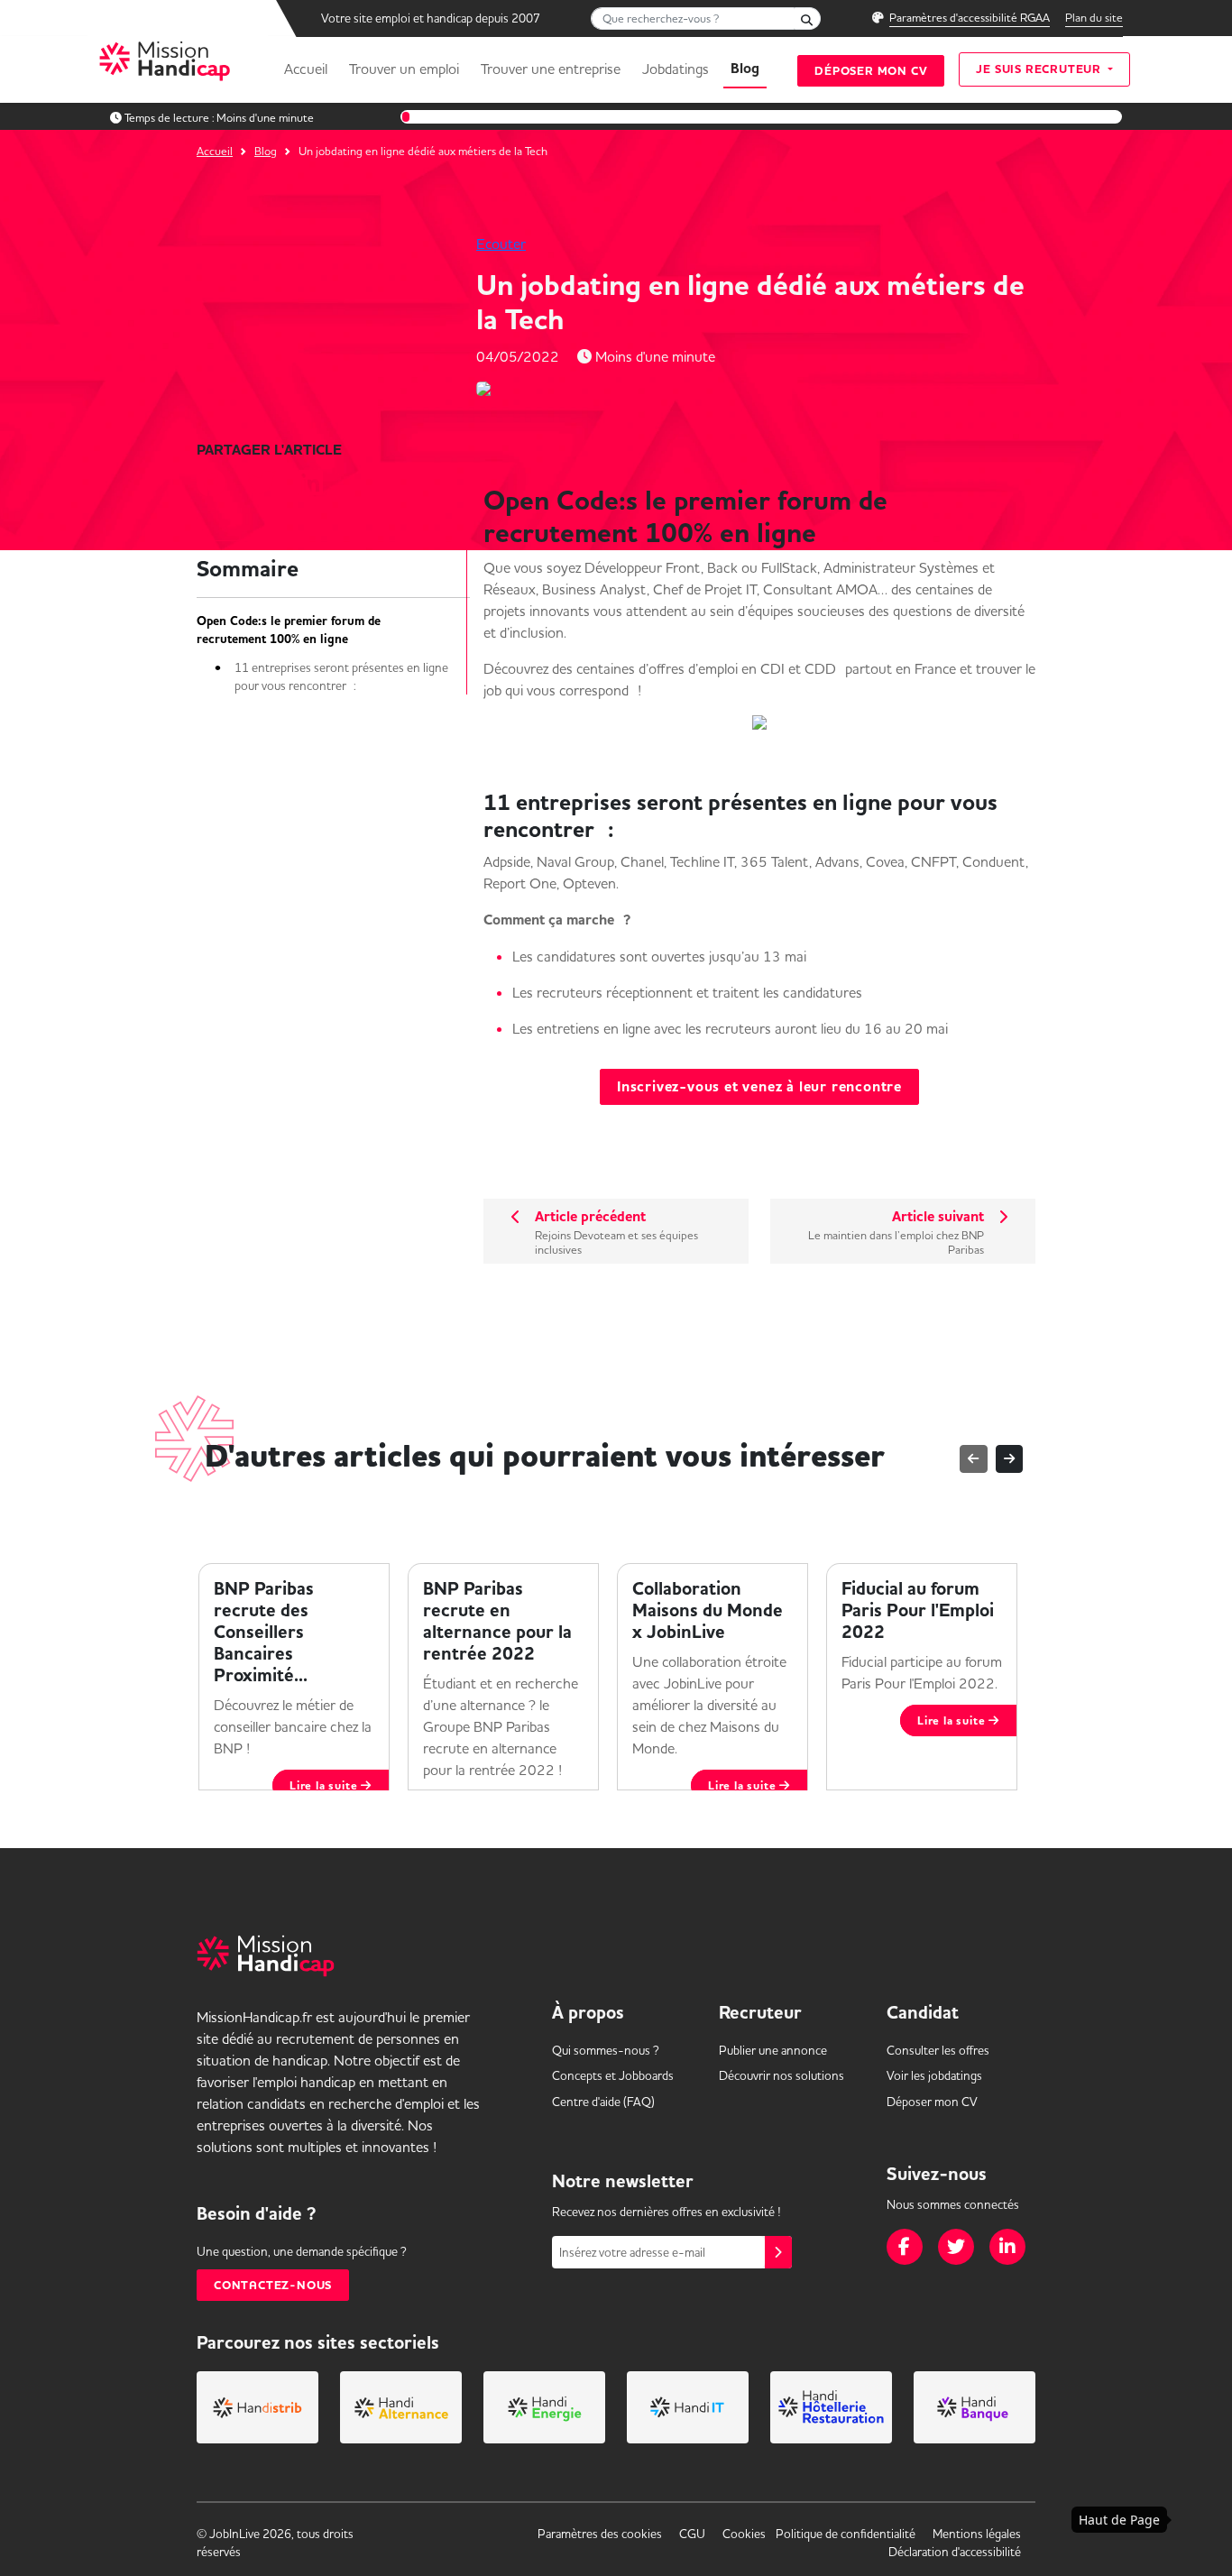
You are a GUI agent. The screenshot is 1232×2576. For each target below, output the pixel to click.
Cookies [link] (744, 2534)
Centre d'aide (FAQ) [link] (603, 2102)
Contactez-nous (273, 2285)
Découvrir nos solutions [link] (781, 2075)
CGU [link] (692, 2534)
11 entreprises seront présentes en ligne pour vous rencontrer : (341, 676)
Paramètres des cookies (600, 2534)
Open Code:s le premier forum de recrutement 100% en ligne (289, 630)
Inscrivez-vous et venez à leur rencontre (759, 1087)
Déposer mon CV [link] (932, 2102)
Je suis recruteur (1040, 69)
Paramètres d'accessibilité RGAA (970, 17)
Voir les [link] (934, 2075)
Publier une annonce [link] (773, 2050)
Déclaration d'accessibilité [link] (955, 2552)
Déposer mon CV (871, 71)
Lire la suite (325, 1785)
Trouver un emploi (404, 69)
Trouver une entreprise (551, 69)
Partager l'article (269, 450)
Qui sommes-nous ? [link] (606, 2050)
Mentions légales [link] (977, 2534)
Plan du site (1094, 17)
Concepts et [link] (613, 2075)
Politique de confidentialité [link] (846, 2534)
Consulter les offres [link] (938, 2050)
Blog (745, 69)
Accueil (306, 69)
